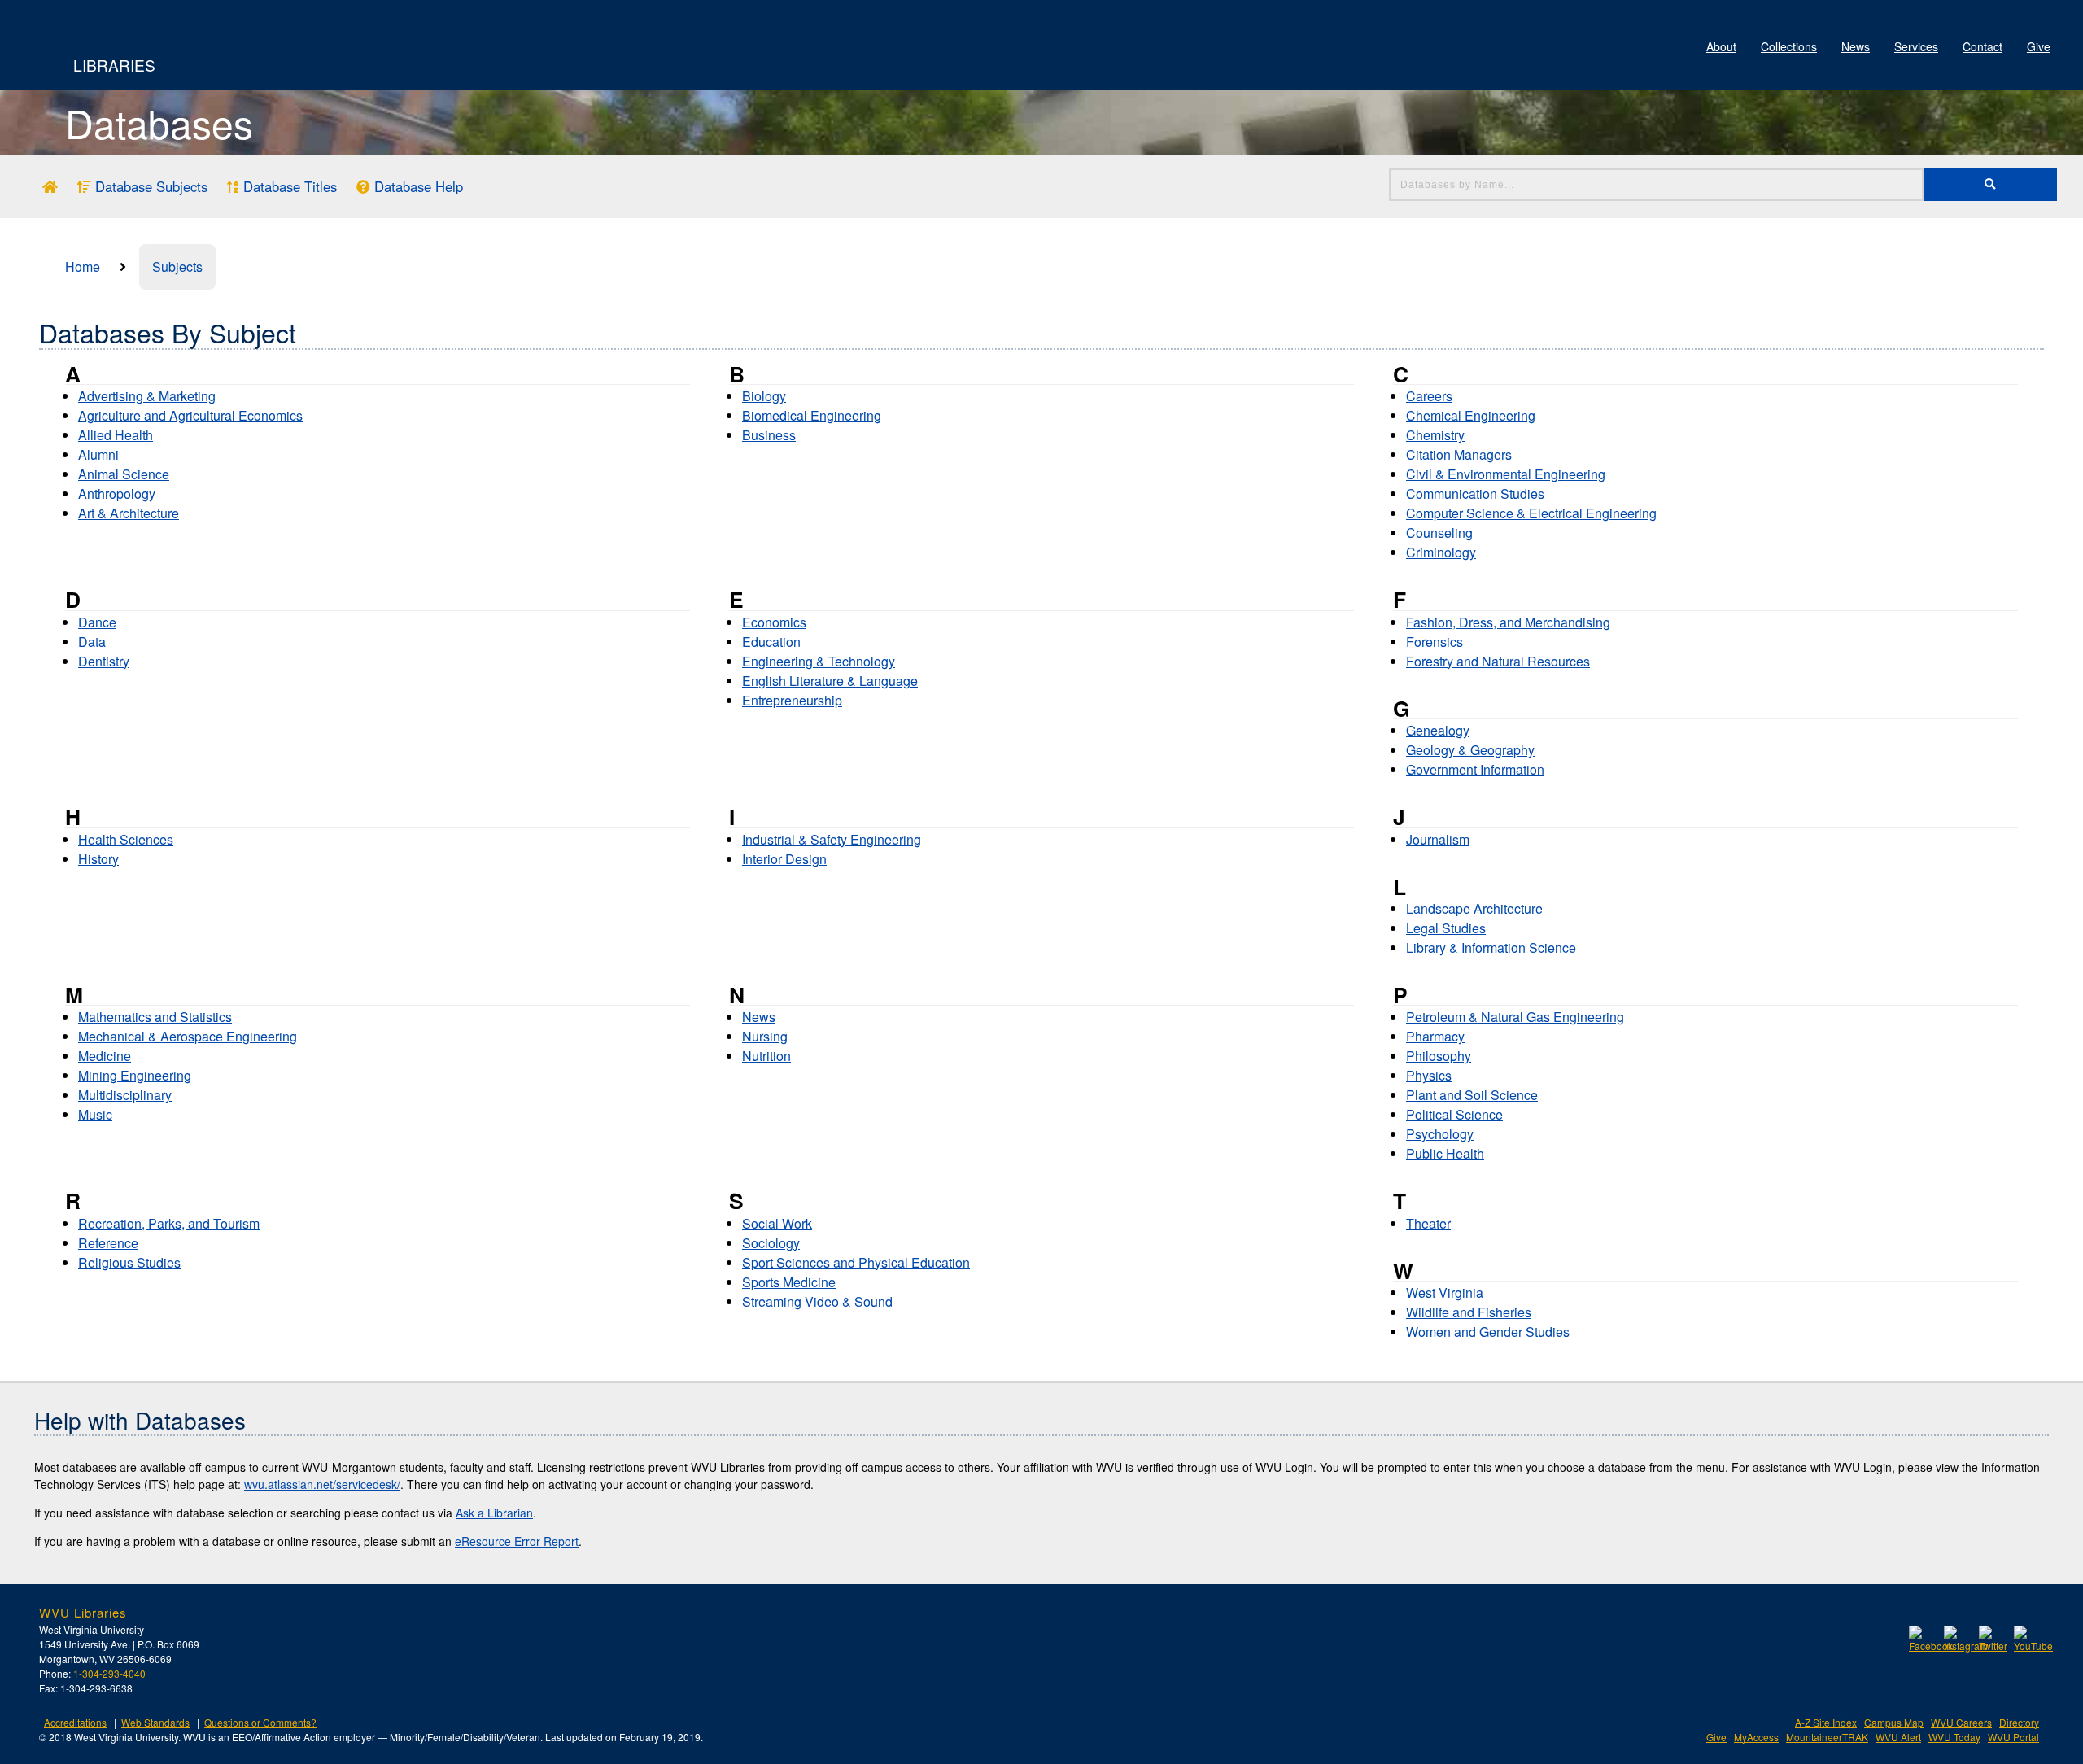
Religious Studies (129, 1262)
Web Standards (155, 1722)
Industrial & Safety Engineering (832, 839)
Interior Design (784, 859)
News (1856, 46)
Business (769, 435)
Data (92, 642)
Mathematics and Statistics (155, 1017)
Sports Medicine (789, 1282)
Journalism (1438, 839)
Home (83, 266)
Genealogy (1438, 730)
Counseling (1439, 533)
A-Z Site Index (1826, 1722)
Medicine (105, 1056)
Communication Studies (1475, 493)
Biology (764, 396)
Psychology (1440, 1134)
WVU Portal (2013, 1737)
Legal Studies (1446, 928)
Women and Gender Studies (1488, 1332)
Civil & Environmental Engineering (1506, 474)
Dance (97, 622)
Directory (2019, 1722)
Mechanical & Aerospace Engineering (188, 1036)
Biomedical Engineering (812, 415)
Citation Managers (1459, 454)
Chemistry (1435, 435)
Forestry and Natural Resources (1498, 661)
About (1721, 46)
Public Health (1445, 1153)
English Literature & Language (830, 681)
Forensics (1435, 642)
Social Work (777, 1223)
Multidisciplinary (125, 1095)
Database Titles (288, 186)
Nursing (765, 1036)
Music (95, 1114)
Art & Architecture (129, 513)
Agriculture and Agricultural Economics (190, 415)
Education (771, 642)
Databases (159, 122)
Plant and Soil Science (1472, 1095)
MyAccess (1756, 1737)
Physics (1429, 1075)
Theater (1428, 1223)
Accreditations (75, 1722)
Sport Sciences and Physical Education (856, 1262)
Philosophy (1439, 1056)
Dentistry (104, 661)
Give (2039, 46)
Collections (1789, 46)
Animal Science (124, 474)
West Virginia (1445, 1292)
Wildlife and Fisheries (1469, 1312)
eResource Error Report (517, 1541)
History (98, 859)
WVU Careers (1961, 1722)
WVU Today (1954, 1737)
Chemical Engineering (1471, 415)
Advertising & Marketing (147, 396)
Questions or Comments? (260, 1722)
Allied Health (116, 435)
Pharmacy (1435, 1036)
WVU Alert (1898, 1737)
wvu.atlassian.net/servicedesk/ (322, 1484)
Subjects (177, 266)
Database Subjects (149, 186)
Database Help (417, 186)
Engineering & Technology (819, 661)
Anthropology (117, 493)
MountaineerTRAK (1827, 1737)
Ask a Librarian (494, 1513)
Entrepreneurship (792, 700)
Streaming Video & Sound (817, 1301)
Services (1916, 46)
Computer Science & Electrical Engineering (1531, 513)
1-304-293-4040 (109, 1673)
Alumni (98, 454)
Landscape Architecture (1474, 908)
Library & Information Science (1491, 947)
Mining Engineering (135, 1075)
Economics (774, 622)
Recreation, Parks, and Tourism (169, 1223)
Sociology (771, 1243)
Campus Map (1894, 1722)
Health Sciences (126, 839)
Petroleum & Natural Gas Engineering (1515, 1017)
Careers (1429, 396)
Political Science (1454, 1114)
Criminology (1441, 552)
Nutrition (766, 1056)
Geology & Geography (1470, 750)
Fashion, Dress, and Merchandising (1508, 622)
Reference (108, 1243)
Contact (1983, 46)
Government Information (1475, 769)
